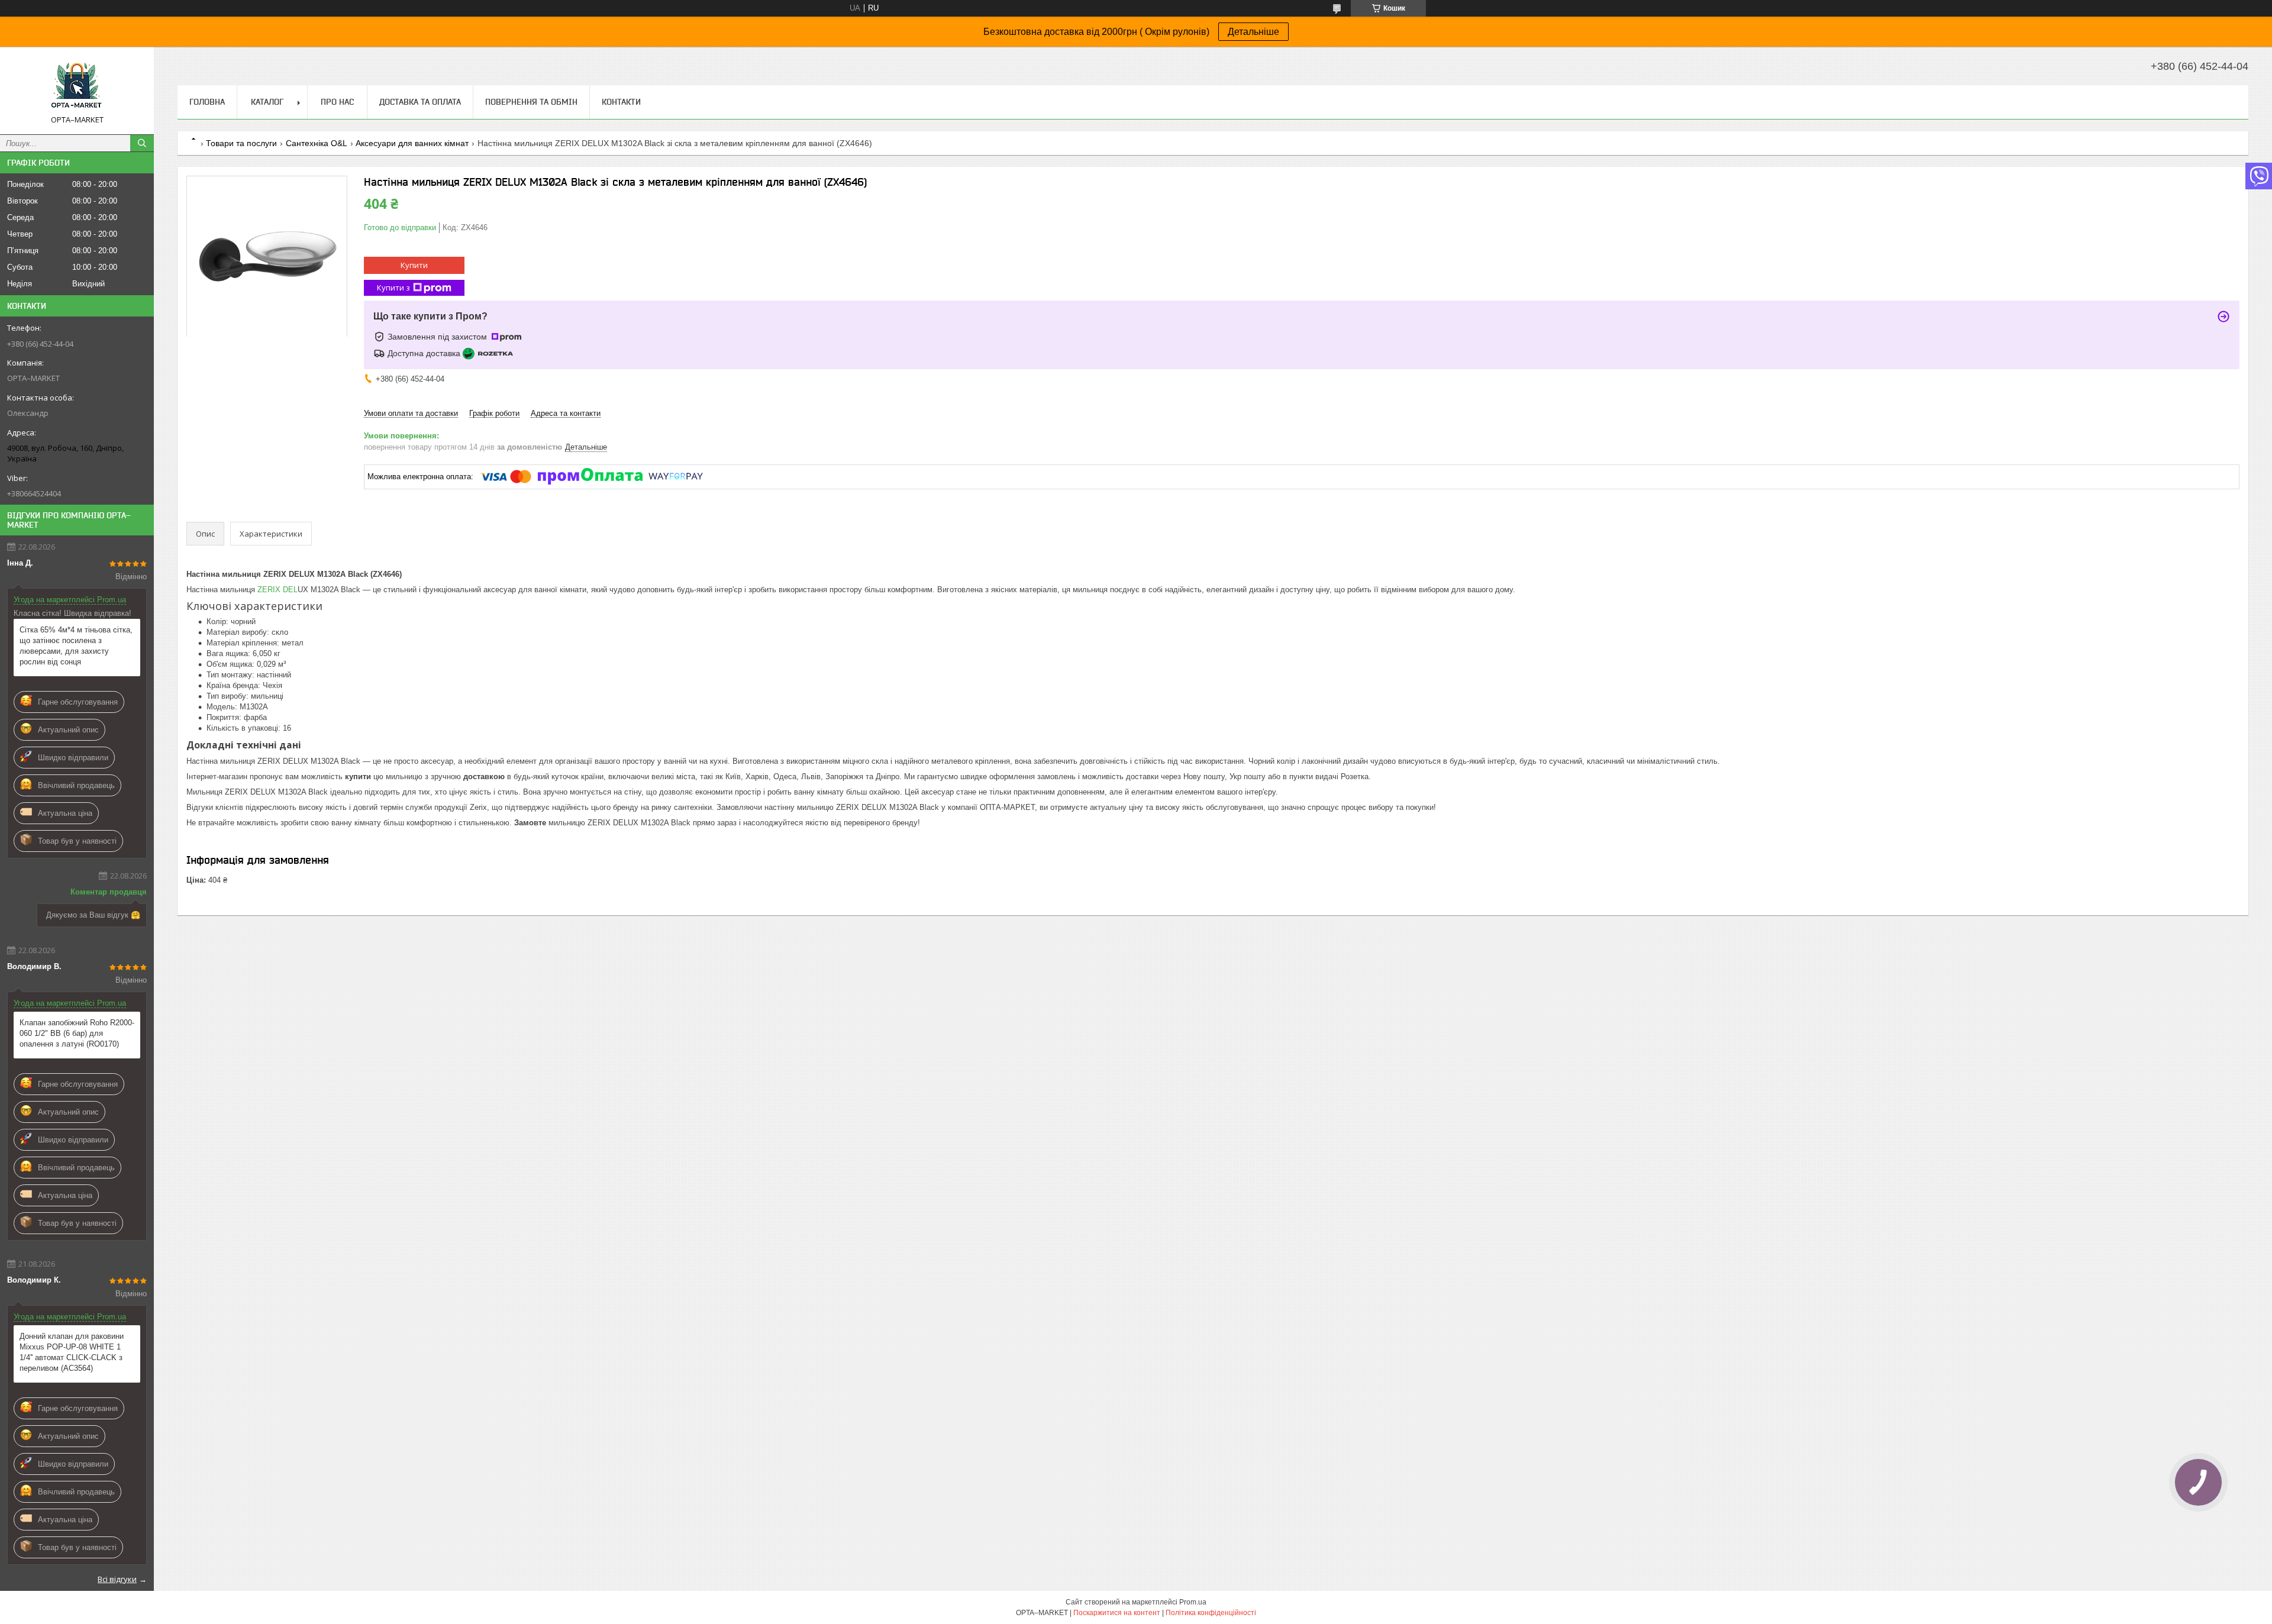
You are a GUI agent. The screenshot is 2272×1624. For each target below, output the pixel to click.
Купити (414, 265)
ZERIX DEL (276, 590)
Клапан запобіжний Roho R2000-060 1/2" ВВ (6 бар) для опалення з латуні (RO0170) (77, 1033)
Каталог (267, 102)
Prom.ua (1193, 1602)
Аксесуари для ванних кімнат (412, 143)
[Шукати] (142, 143)
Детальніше (1253, 32)
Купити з (393, 288)
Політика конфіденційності (1211, 1613)
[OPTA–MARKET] (77, 85)
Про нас (337, 102)
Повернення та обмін (531, 102)
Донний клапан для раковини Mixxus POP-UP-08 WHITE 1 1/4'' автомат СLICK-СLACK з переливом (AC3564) (72, 1352)
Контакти (621, 102)
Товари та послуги (241, 143)
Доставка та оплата (420, 102)
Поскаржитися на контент (1117, 1613)
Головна (207, 102)
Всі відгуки (117, 1579)
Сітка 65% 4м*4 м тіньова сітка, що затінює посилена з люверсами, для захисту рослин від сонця (76, 646)
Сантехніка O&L (317, 143)
